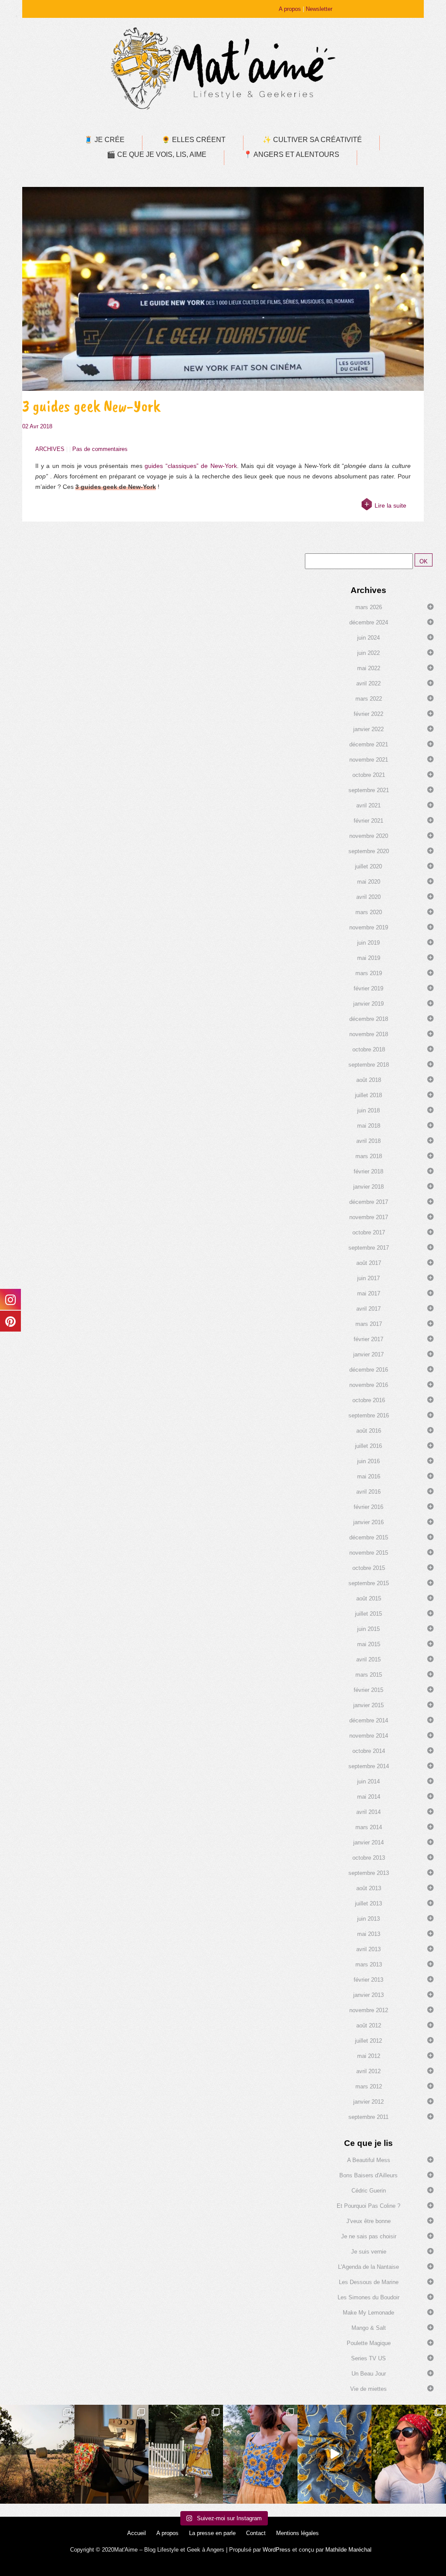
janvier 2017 (368, 1354)
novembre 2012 (369, 2010)
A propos (290, 9)
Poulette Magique (369, 2343)
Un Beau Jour (369, 2374)
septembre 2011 (368, 2117)
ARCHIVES (50, 449)
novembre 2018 (369, 1034)
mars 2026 (369, 607)
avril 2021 (368, 805)
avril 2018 (368, 1141)
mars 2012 (369, 2086)
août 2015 (369, 1598)
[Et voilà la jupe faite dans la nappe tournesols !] (186, 2454)
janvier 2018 (368, 1187)
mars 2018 (369, 1156)
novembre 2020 (369, 836)
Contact (256, 2533)
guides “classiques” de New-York (191, 466)
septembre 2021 (369, 790)
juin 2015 (368, 1629)
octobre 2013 (369, 1858)
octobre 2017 (369, 1232)
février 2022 (368, 714)
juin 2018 (368, 1110)
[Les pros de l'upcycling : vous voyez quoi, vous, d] (335, 2454)
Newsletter (319, 9)
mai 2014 (369, 1797)
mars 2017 (369, 1324)
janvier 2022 (368, 729)
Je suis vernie (369, 2252)
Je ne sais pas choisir (369, 2236)
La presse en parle (212, 2533)
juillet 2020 (368, 866)
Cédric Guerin (369, 2191)
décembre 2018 (369, 1019)
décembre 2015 (369, 1537)
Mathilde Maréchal (348, 2550)
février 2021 (368, 821)
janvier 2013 (368, 1995)
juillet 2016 (368, 1446)
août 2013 (369, 1888)
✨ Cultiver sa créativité (312, 140)
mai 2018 (369, 1126)
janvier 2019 (368, 1004)
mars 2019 (369, 973)
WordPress (277, 2550)
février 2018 (368, 1171)
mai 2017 (369, 1293)
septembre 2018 (369, 1065)
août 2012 (369, 2025)
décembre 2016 (369, 1370)
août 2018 (369, 1080)
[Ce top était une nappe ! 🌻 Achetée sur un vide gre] (260, 2454)
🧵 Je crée (104, 140)
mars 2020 (369, 912)
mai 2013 (369, 1934)
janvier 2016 (368, 1522)
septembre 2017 (369, 1248)
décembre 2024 (369, 622)
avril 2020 (368, 897)
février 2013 (368, 1980)
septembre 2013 (369, 1873)
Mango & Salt (369, 2328)
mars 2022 (369, 699)
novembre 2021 (369, 760)
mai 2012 (369, 2056)
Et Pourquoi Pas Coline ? (368, 2206)
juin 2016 (368, 1461)
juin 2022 (368, 653)
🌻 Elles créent (194, 140)
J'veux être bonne (368, 2221)
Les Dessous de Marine (369, 2282)
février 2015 (368, 1690)
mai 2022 (369, 668)
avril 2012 (368, 2071)
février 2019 (368, 988)
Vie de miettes (368, 2389)
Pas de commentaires (100, 449)
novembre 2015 (369, 1553)
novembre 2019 (369, 927)
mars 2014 (369, 1827)
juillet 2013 (368, 1903)
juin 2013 (368, 1919)
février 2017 (368, 1339)
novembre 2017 (369, 1217)
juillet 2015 (368, 1614)
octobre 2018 (369, 1049)
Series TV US (368, 2358)
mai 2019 (369, 958)
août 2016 (369, 1431)
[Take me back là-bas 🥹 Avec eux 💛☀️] (37, 2454)
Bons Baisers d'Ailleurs (368, 2175)
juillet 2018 (368, 1095)
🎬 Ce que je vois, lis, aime (157, 154)
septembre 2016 (369, 1415)
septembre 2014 (369, 1766)
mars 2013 (369, 1964)
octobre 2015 (369, 1568)
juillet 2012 (368, 2041)
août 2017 (369, 1263)
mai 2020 (369, 882)
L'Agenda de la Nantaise (368, 2267)
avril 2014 (368, 1812)
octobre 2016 (369, 1400)
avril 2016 (368, 1492)
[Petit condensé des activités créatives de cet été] (112, 2454)
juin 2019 (368, 943)
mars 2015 (369, 1675)
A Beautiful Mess (369, 2160)
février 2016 (368, 1507)
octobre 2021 (369, 775)
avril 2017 (368, 1309)
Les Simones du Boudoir (368, 2297)
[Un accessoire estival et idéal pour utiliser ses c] (409, 2454)
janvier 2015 (368, 1705)
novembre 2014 (369, 1736)
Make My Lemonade (368, 2313)
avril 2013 (368, 1949)
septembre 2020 (369, 851)
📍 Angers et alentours (291, 154)
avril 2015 (368, 1659)
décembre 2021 (369, 744)
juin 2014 (368, 1781)
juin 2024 (368, 638)
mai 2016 (369, 1476)
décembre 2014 (369, 1720)
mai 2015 (369, 1644)
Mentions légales (297, 2533)
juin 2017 (368, 1278)
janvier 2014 (368, 1842)
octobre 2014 (369, 1751)
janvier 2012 (368, 2102)
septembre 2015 (369, 1583)
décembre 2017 (369, 1202)
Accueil (137, 2533)
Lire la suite (390, 505)
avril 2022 (368, 683)
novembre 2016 (369, 1385)
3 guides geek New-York (91, 406)
